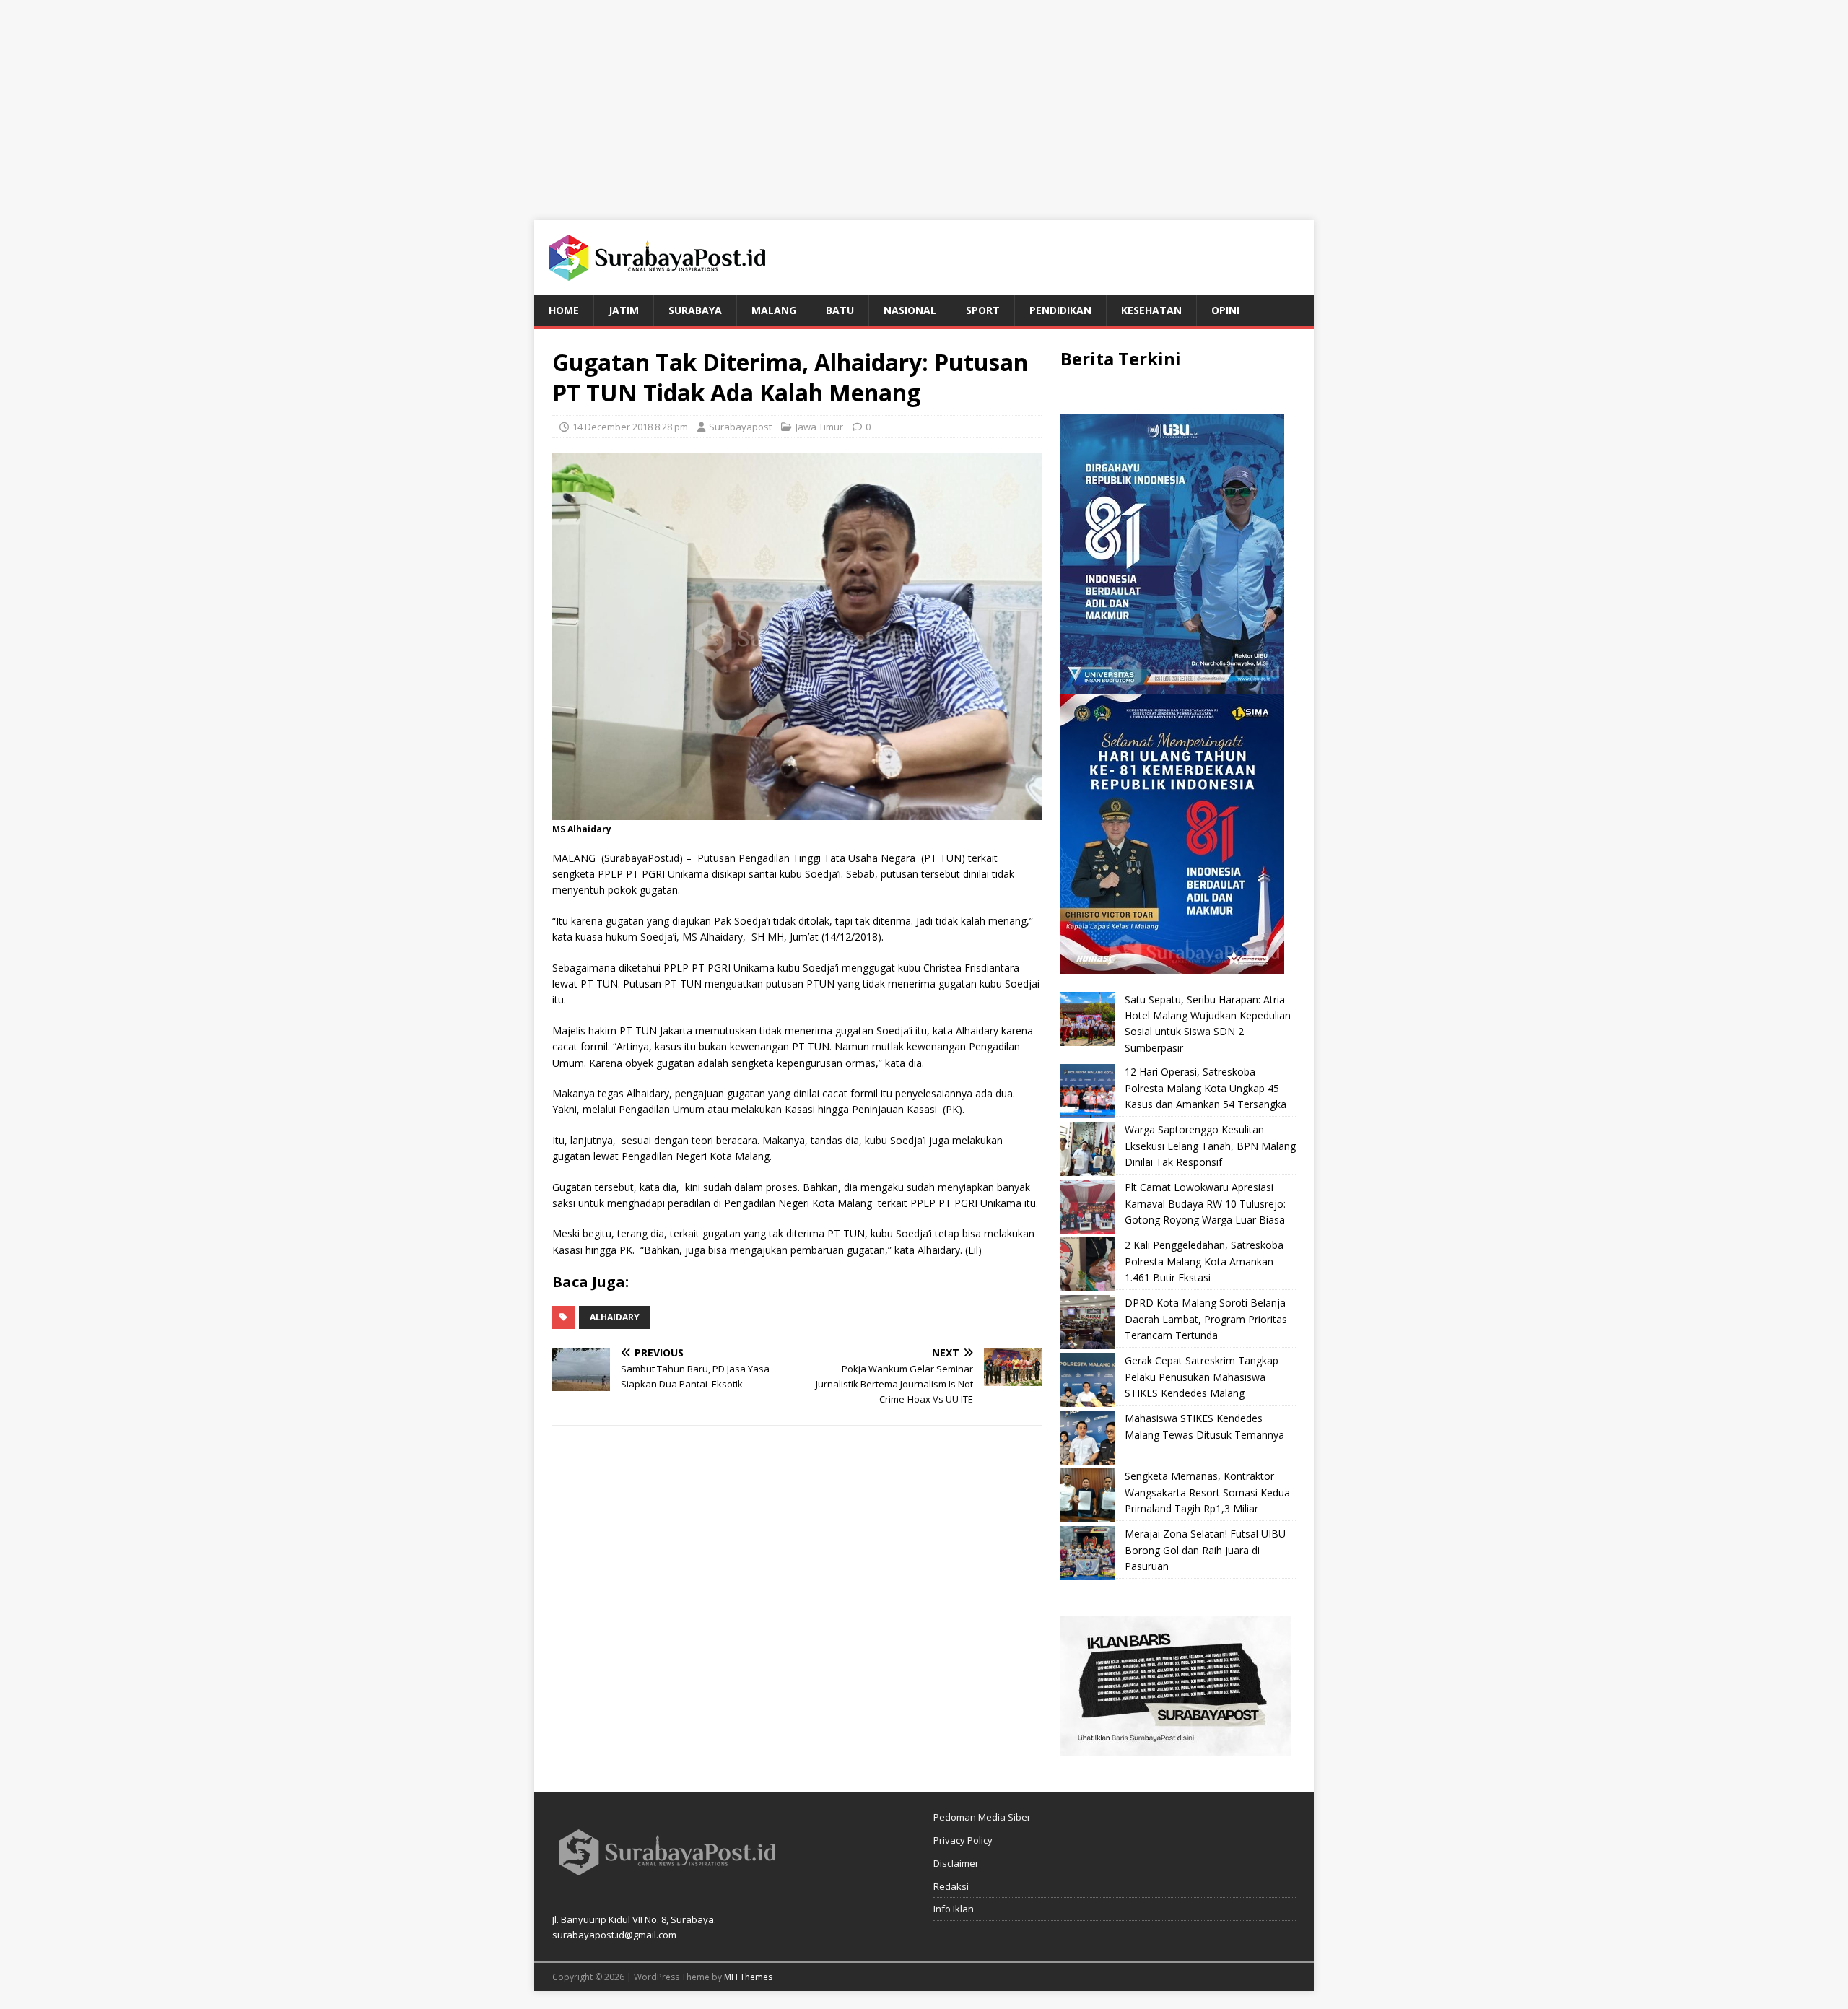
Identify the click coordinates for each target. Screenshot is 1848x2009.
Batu (840, 310)
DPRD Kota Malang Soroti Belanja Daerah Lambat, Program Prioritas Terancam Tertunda (1206, 1319)
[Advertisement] (924, 101)
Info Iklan (954, 1909)
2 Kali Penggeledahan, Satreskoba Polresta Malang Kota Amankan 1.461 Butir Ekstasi (1204, 1261)
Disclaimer (956, 1863)
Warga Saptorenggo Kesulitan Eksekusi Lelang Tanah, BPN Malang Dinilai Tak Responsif (1210, 1146)
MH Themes (748, 1977)
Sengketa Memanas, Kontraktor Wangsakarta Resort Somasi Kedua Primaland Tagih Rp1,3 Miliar (1207, 1492)
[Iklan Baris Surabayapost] (1176, 1747)
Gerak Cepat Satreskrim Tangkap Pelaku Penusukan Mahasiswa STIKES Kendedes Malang (1202, 1377)
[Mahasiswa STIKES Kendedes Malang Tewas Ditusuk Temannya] (1088, 1438)
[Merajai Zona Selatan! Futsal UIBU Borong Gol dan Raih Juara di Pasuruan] (1088, 1553)
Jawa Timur (819, 427)
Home (564, 310)
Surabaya (695, 310)
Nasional (910, 310)
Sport (983, 310)
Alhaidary (615, 1317)
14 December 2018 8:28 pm (630, 427)
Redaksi (951, 1886)
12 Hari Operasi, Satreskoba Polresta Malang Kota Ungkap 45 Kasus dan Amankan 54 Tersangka (1206, 1088)
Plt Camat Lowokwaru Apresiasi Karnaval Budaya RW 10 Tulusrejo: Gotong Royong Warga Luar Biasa (1205, 1203)
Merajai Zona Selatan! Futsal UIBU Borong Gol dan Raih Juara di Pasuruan (1205, 1550)
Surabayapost (740, 427)
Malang (774, 310)
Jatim (624, 310)
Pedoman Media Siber (982, 1817)
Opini (1225, 310)
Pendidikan (1060, 310)
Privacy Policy (963, 1840)
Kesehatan (1151, 310)
